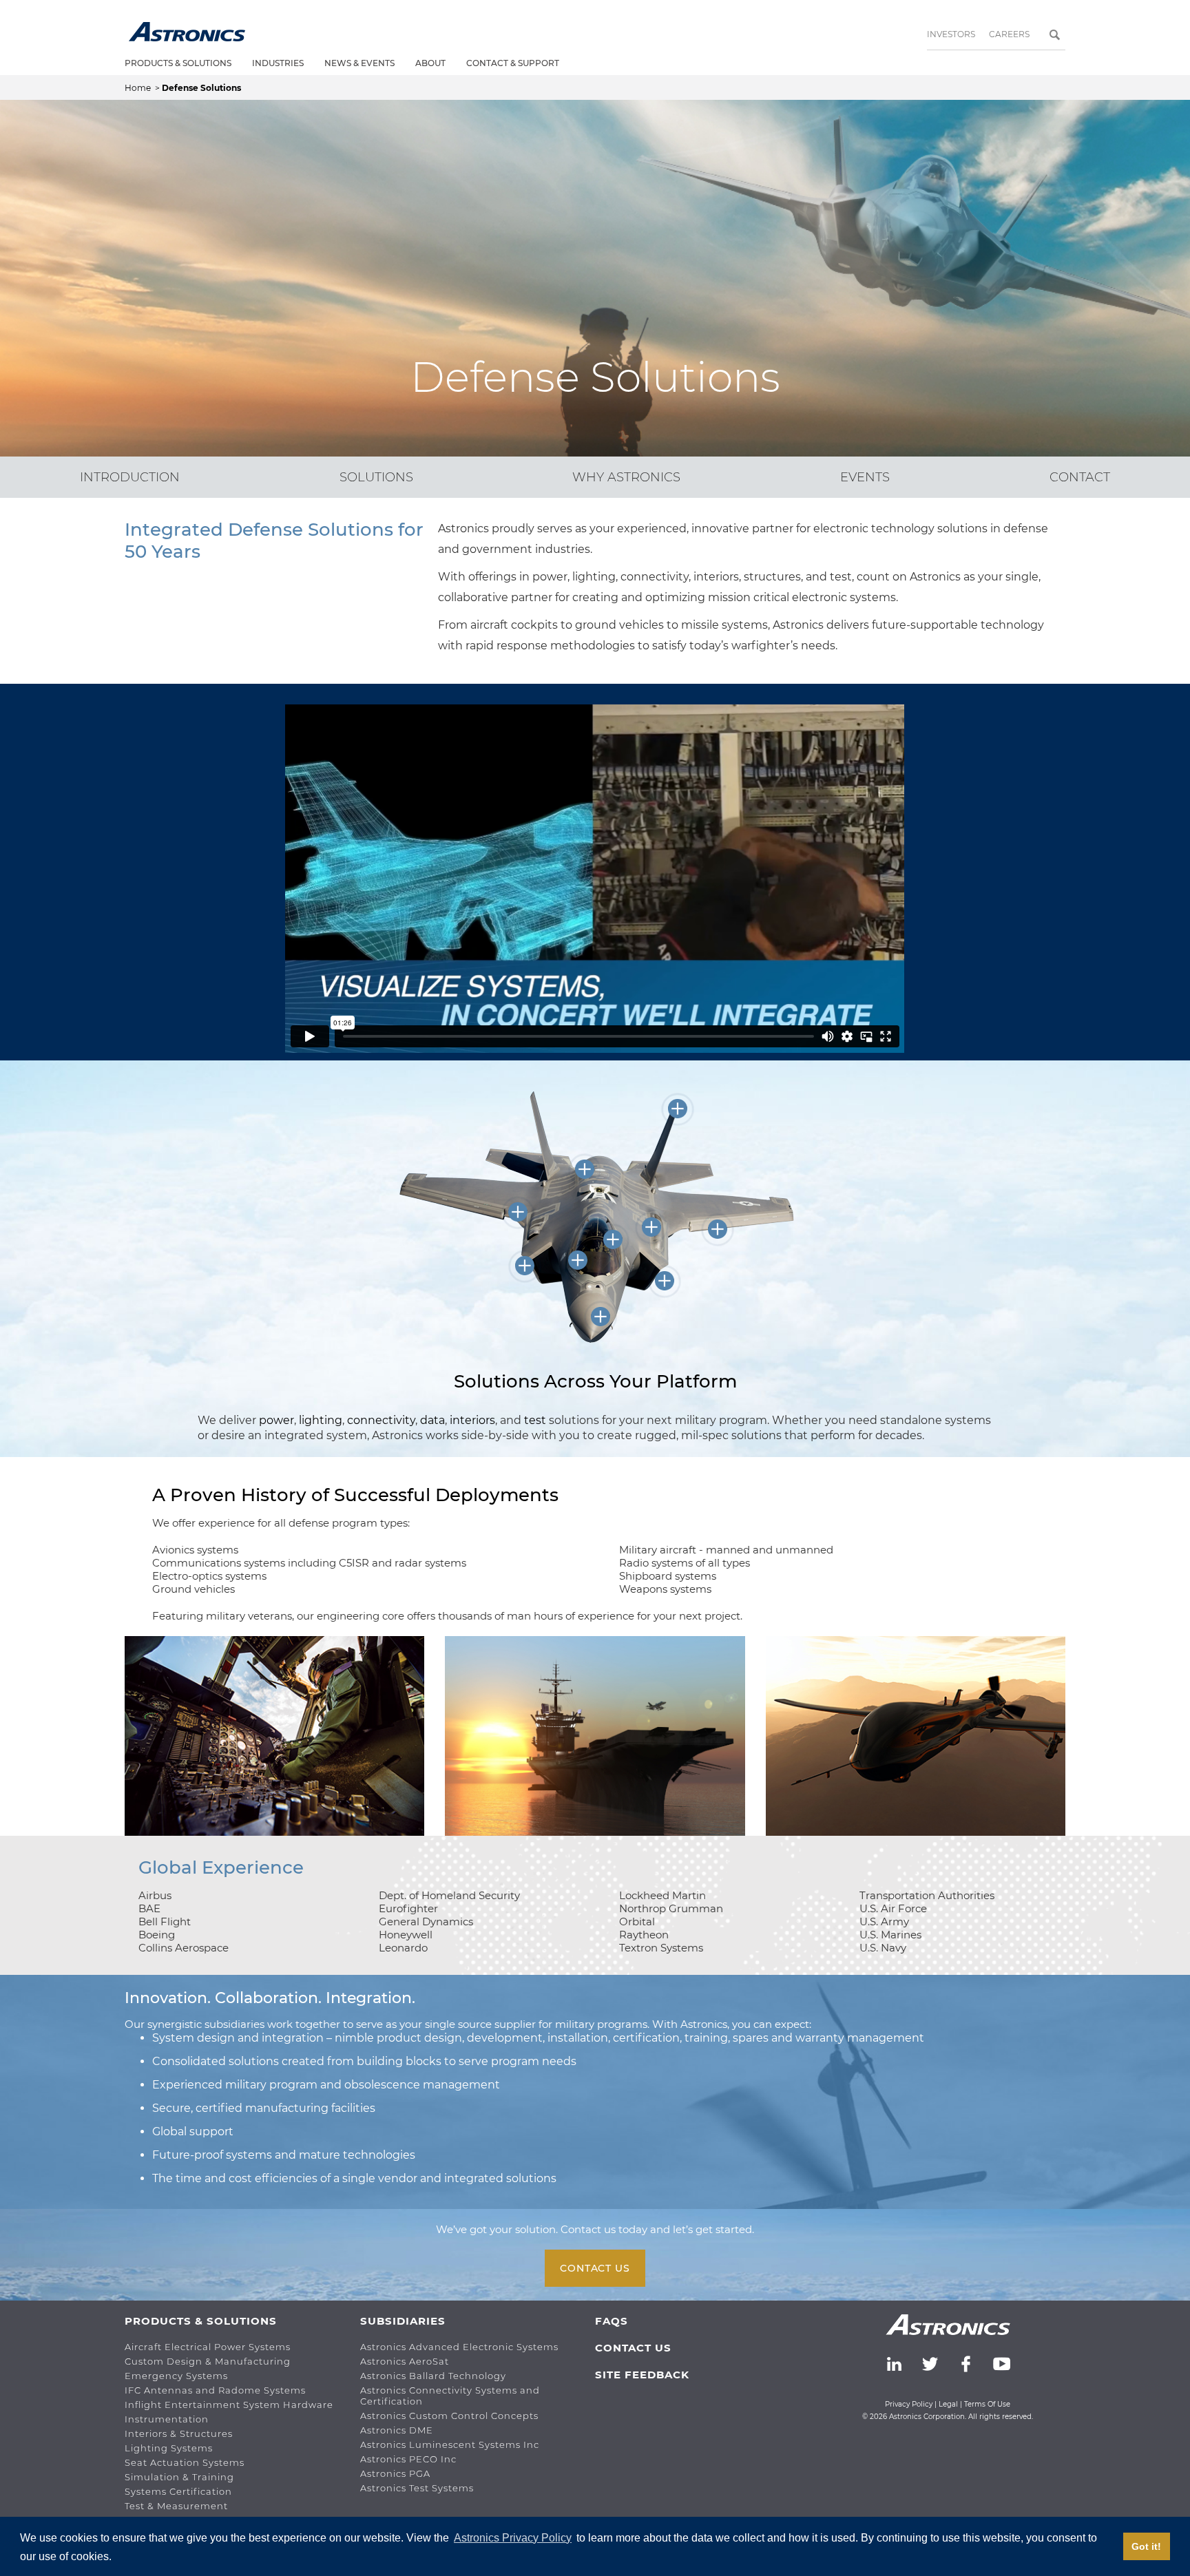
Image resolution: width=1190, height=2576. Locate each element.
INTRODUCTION (130, 477)
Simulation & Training (179, 2477)
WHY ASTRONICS (626, 477)
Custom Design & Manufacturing (208, 2361)
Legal (948, 2404)
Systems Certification (178, 2491)
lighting (321, 1420)
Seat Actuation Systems (185, 2462)
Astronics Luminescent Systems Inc (450, 2444)
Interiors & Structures (179, 2433)
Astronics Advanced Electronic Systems (459, 2347)
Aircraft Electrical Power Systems (208, 2347)
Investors (951, 34)
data (432, 1420)
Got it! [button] (1146, 2546)
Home (139, 88)
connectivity (381, 1420)
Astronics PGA (395, 2473)
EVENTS (865, 477)
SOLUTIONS (376, 477)
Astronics (187, 32)
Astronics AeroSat (405, 2361)
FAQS (612, 2321)
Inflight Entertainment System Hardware (229, 2405)
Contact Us (595, 2268)
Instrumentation (167, 2419)
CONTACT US (633, 2348)
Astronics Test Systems (417, 2488)
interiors (472, 1420)
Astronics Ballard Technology (433, 2376)
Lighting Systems (169, 2448)
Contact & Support (513, 63)
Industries (278, 63)
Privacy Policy (909, 2404)
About (430, 63)
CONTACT (1080, 477)
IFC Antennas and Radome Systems (215, 2390)
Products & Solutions (178, 63)
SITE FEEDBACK (642, 2375)
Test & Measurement (176, 2506)
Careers (1009, 34)
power (276, 1420)
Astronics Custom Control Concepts (449, 2416)
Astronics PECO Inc (408, 2459)
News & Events (359, 63)
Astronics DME (397, 2430)
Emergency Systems (176, 2376)
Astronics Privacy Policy (513, 2538)
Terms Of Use (987, 2404)
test (536, 1420)
